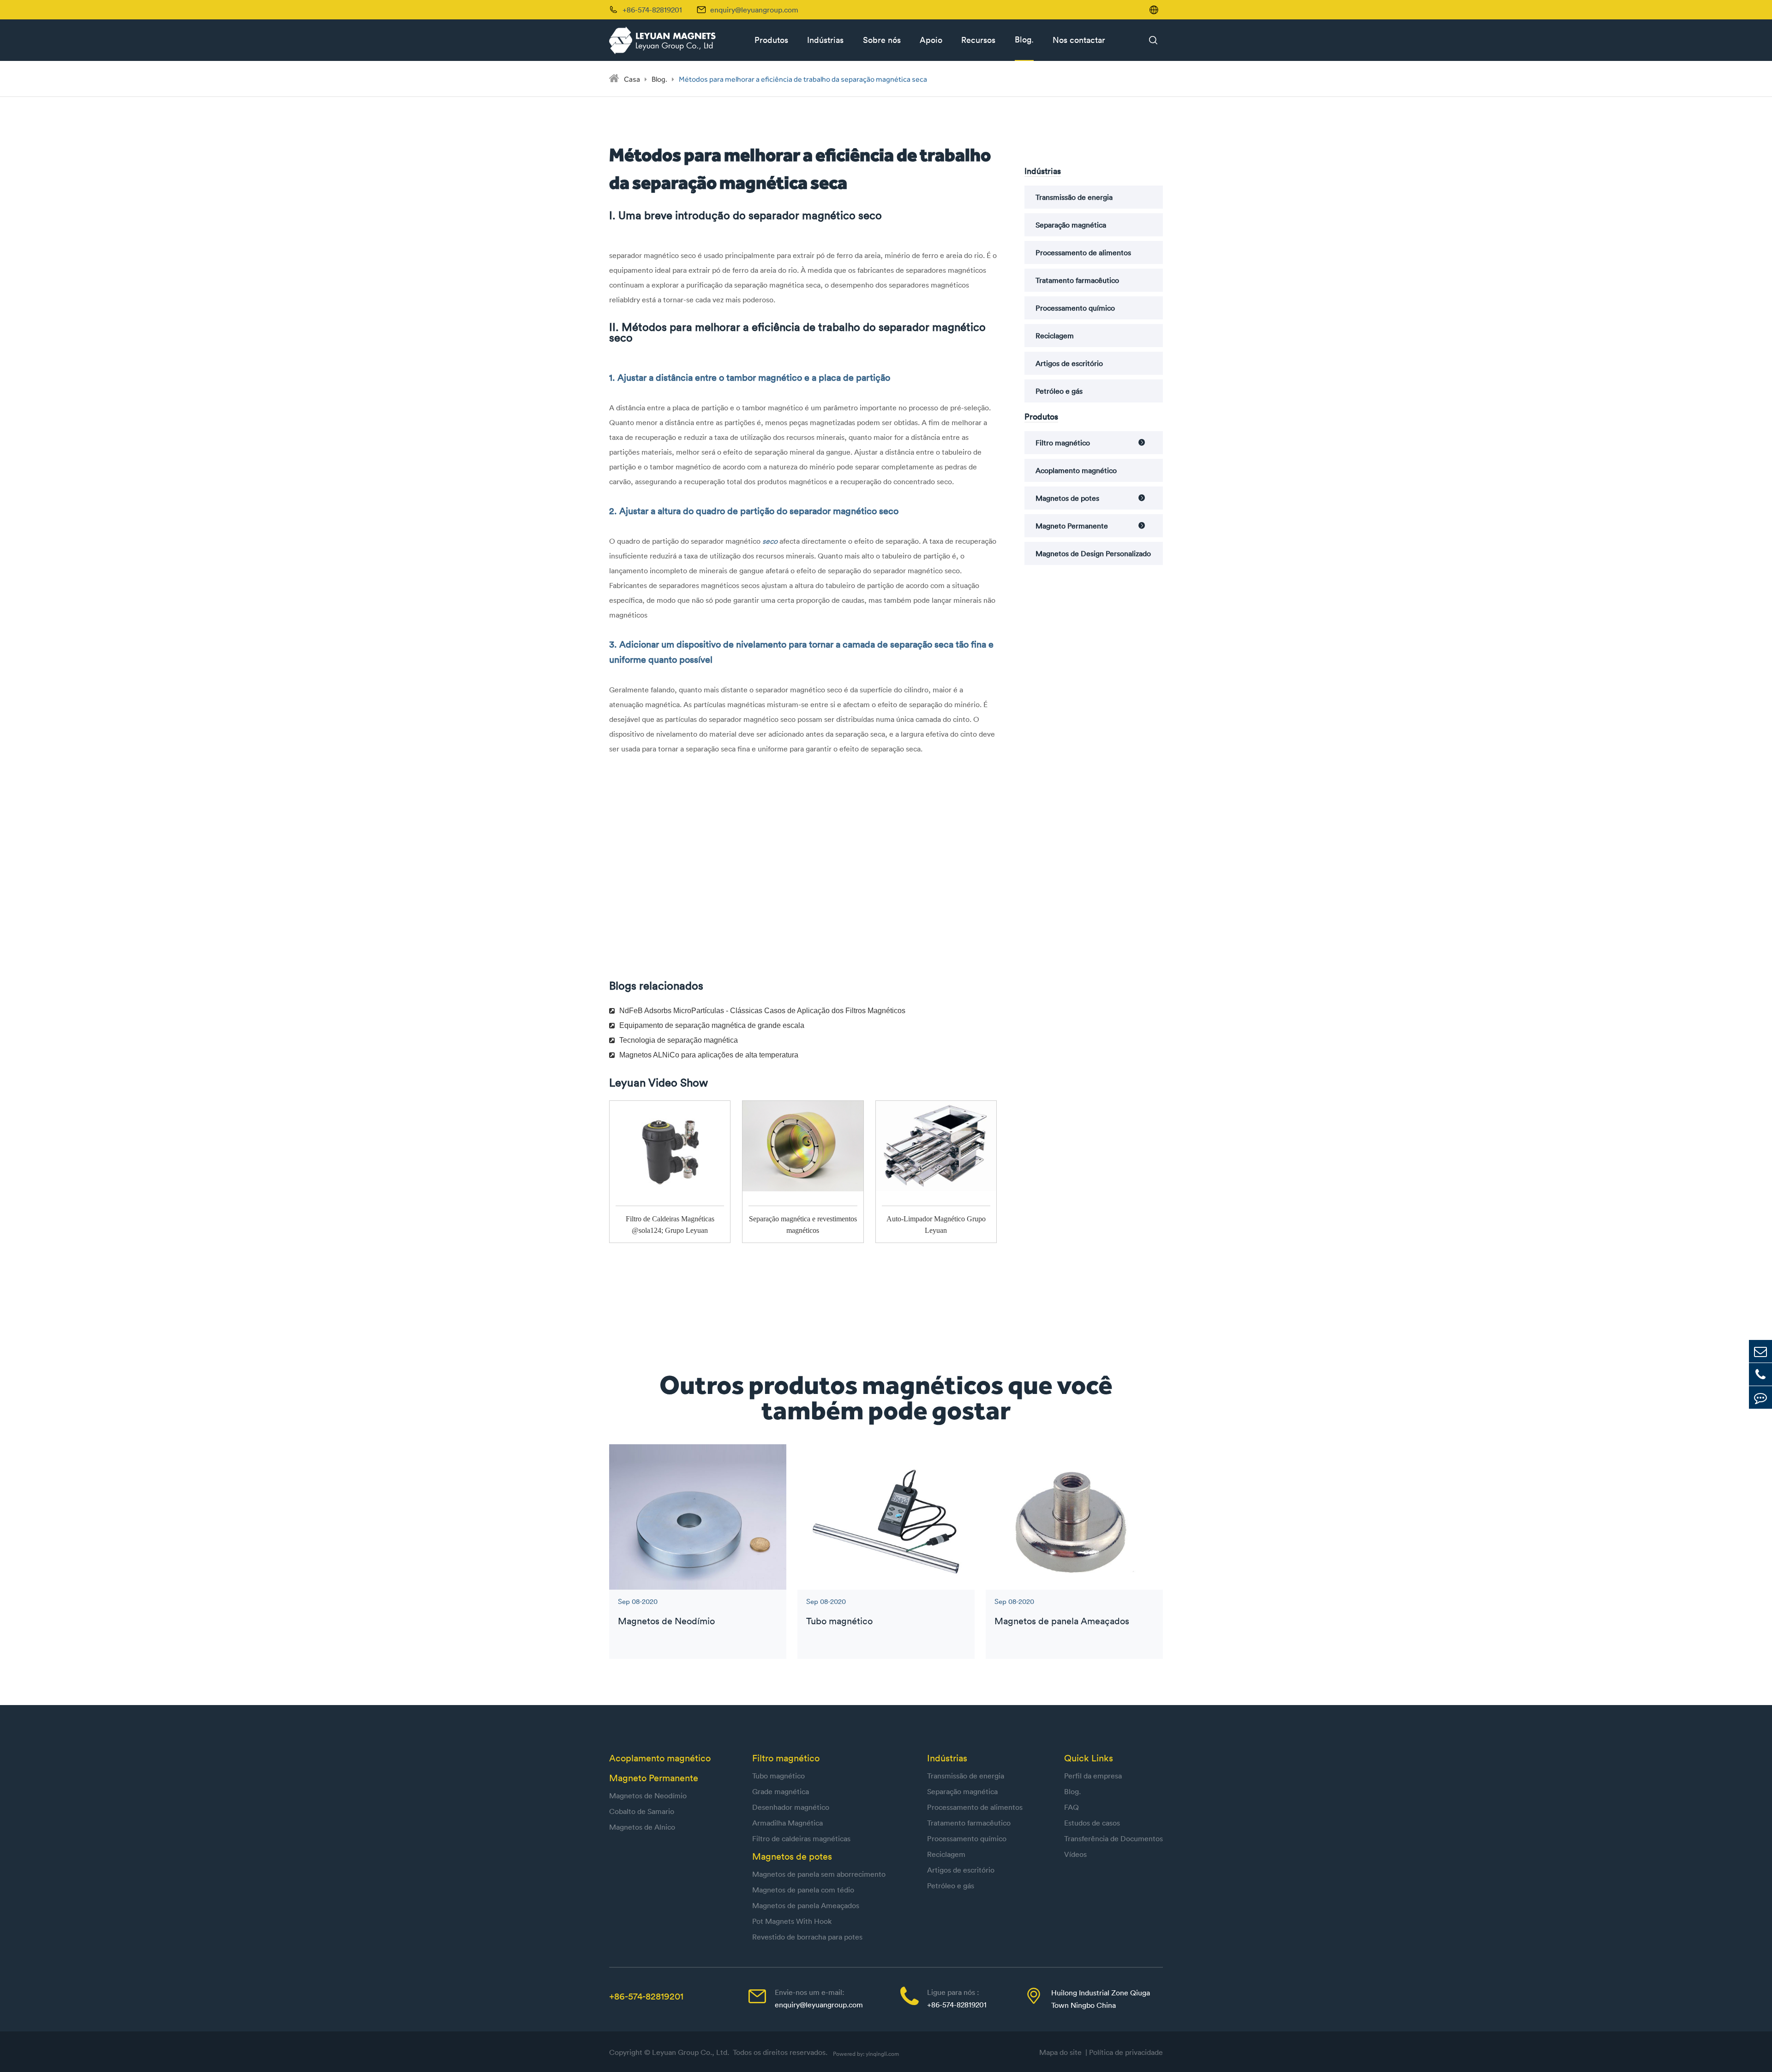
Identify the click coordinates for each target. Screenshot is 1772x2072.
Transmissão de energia (1074, 197)
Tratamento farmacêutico (1077, 280)
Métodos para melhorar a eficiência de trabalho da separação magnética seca (803, 79)
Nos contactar (1079, 40)
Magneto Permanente (1072, 526)
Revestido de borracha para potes (807, 1937)
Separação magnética (1071, 225)
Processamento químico (1075, 308)
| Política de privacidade (1124, 2052)
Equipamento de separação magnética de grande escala (712, 1025)
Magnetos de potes (1067, 498)
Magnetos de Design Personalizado (1093, 553)
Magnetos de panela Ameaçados (1062, 1621)
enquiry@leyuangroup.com (754, 10)
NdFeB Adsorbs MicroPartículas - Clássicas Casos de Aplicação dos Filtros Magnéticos (762, 1011)
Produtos (771, 40)
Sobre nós (882, 40)
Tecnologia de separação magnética (679, 1040)
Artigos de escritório (1069, 363)
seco (771, 541)
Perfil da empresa (1093, 1776)
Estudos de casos (1092, 1823)
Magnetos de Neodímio (666, 1621)
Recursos (978, 40)
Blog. (1024, 39)
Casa (632, 79)
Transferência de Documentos (1113, 1838)
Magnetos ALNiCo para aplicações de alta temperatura (709, 1055)
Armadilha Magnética (787, 1823)
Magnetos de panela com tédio (803, 1890)
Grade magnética (781, 1791)
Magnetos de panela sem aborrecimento (819, 1874)
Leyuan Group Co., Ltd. (691, 2052)
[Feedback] (1760, 1397)
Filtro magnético (1063, 443)
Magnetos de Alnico (642, 1827)
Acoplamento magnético (1076, 470)
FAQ (1072, 1807)
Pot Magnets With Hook (792, 1921)
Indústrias (825, 40)
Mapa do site (1062, 2052)
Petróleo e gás (1059, 391)
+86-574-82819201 (646, 1996)
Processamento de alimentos (1083, 252)
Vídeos (1075, 1854)
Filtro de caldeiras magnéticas (801, 1838)
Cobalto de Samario (642, 1811)
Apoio (931, 40)
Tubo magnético (839, 1621)
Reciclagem (1055, 336)
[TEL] (1760, 1374)
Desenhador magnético (791, 1807)
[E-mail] (1760, 1351)
